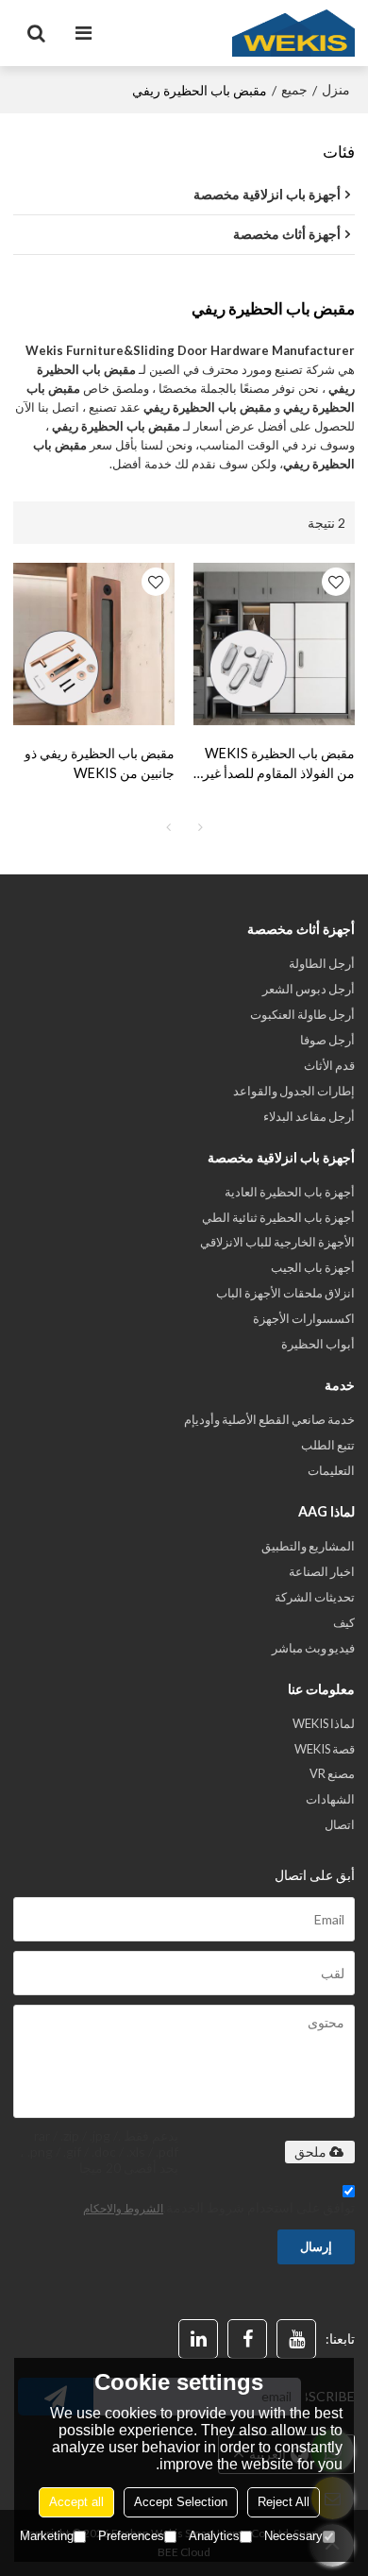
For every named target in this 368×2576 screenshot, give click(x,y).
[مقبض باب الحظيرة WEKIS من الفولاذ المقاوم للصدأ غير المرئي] (274, 644)
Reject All (284, 2502)
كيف (344, 1622)
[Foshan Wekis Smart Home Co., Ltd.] (293, 33)
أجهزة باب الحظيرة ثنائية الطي (278, 1217)
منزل (336, 89)
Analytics (214, 2536)
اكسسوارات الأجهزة (304, 1318)
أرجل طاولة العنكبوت (302, 1014)
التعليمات (331, 1470)
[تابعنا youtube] (296, 2339)
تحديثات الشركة (315, 1597)
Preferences (131, 2536)
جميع (294, 89)
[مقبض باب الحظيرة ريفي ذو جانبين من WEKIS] (94, 644)
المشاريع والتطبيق (308, 1546)
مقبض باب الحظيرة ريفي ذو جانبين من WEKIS (100, 763)
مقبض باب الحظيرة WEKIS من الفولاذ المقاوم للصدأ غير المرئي (279, 764)
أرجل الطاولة (322, 963)
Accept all (76, 2502)
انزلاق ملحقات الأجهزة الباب (285, 1293)
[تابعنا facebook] (247, 2339)
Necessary (293, 2536)
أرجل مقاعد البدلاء (309, 1116)
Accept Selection (181, 2502)
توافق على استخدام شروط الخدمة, (219, 2207)
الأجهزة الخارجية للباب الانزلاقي (277, 1242)
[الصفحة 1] (168, 827)
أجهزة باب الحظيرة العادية (290, 1192)
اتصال (340, 1824)
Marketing (47, 2536)
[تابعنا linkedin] (198, 2339)
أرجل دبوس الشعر (309, 989)
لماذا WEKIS (324, 1723)
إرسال (316, 2246)
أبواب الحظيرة (318, 1344)
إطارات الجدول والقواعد (294, 1091)
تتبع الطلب (328, 1445)
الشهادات (330, 1799)
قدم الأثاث (329, 1065)
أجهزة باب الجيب (313, 1267)
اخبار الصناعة (322, 1571)
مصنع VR (332, 1773)
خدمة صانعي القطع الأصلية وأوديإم (269, 1419)
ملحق (310, 2152)
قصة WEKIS (325, 1749)
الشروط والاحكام (123, 2208)
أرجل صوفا (327, 1040)
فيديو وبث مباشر (313, 1648)
